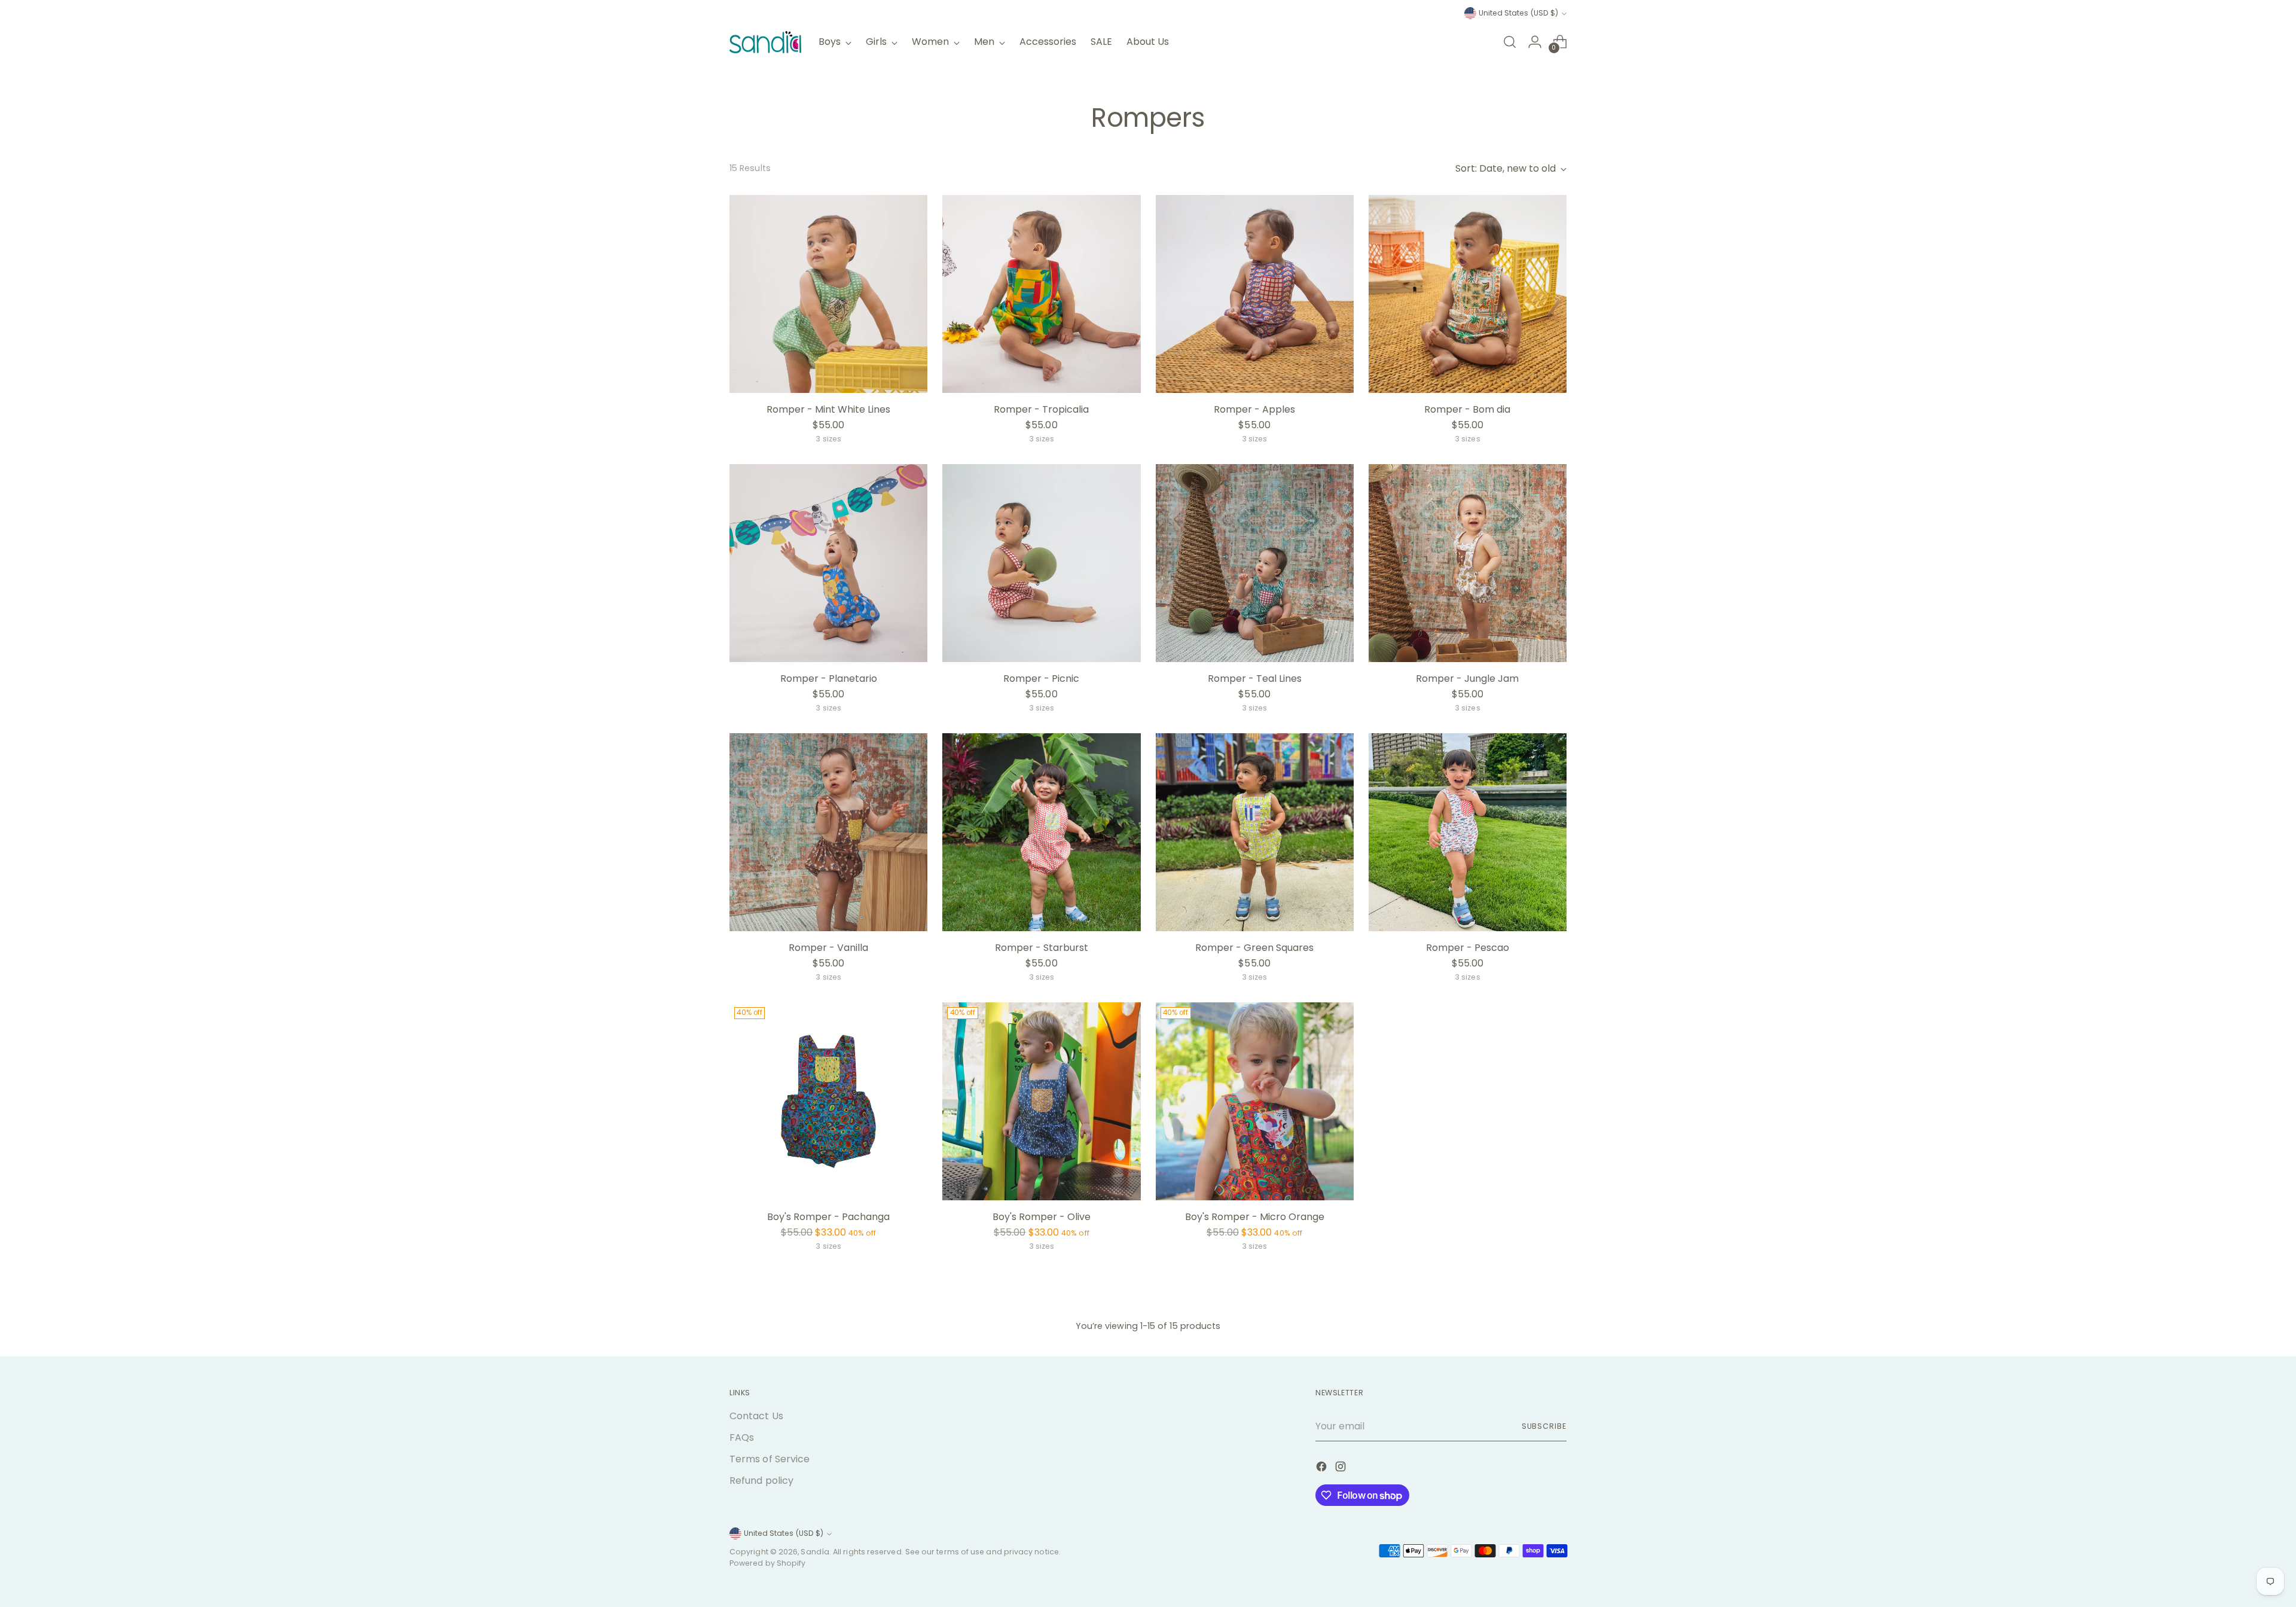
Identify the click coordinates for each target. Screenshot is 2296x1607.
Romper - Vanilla (828, 948)
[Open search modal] (1510, 42)
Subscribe (1544, 1426)
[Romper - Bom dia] (1468, 294)
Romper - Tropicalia (1041, 409)
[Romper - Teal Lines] (1255, 563)
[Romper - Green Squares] (1255, 832)
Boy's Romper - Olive (1042, 1217)
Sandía (815, 1552)
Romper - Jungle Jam (1467, 679)
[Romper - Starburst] (1041, 832)
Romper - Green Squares (1254, 948)
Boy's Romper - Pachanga (828, 1217)
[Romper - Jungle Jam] (1468, 563)
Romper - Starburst (1042, 948)
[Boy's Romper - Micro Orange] (1255, 1101)
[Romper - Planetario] (828, 563)
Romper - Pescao (1468, 948)
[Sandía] (765, 42)
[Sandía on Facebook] (1323, 1469)
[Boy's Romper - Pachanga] (828, 1101)
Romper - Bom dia (1467, 409)
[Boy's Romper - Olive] (1041, 1101)
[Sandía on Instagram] (1342, 1469)
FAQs (742, 1437)
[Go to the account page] (1535, 42)
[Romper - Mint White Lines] (828, 294)
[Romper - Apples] (1255, 294)
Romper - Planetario (829, 679)
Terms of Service (770, 1459)
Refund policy (761, 1481)
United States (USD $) (1518, 13)
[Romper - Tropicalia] (1041, 294)
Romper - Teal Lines (1255, 679)
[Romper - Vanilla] (828, 832)
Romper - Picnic (1041, 679)
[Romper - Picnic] (1041, 563)
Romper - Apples (1254, 409)
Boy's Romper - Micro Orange (1255, 1217)
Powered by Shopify (767, 1563)
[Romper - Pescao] (1468, 832)
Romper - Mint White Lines (828, 409)
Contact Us (756, 1416)
